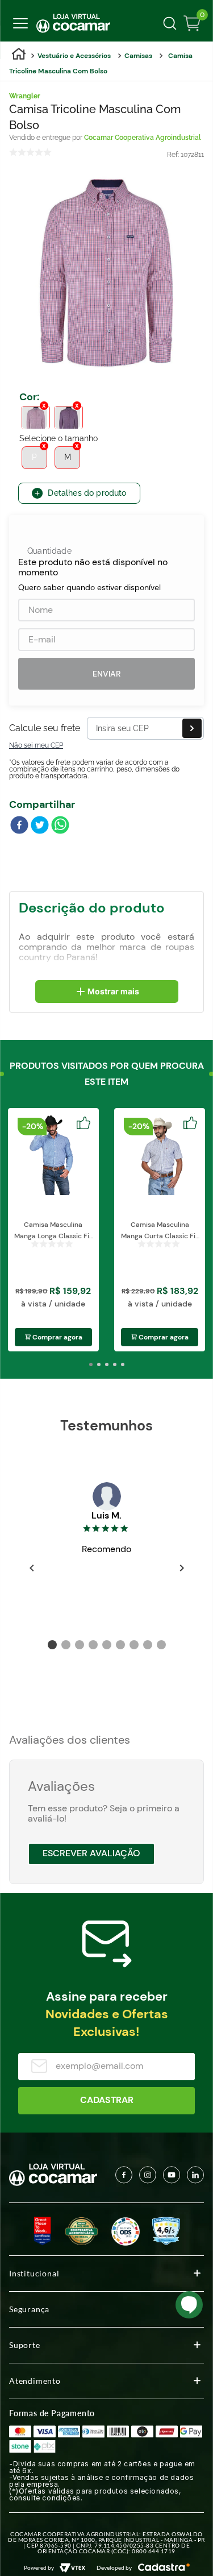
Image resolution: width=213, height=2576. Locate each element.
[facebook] (19, 826)
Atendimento (35, 2381)
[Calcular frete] (192, 728)
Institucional (34, 2273)
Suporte (25, 2345)
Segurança (29, 2309)
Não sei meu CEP (36, 745)
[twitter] (40, 826)
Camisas (138, 56)
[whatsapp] (60, 826)
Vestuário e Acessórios (74, 56)
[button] (36, 417)
